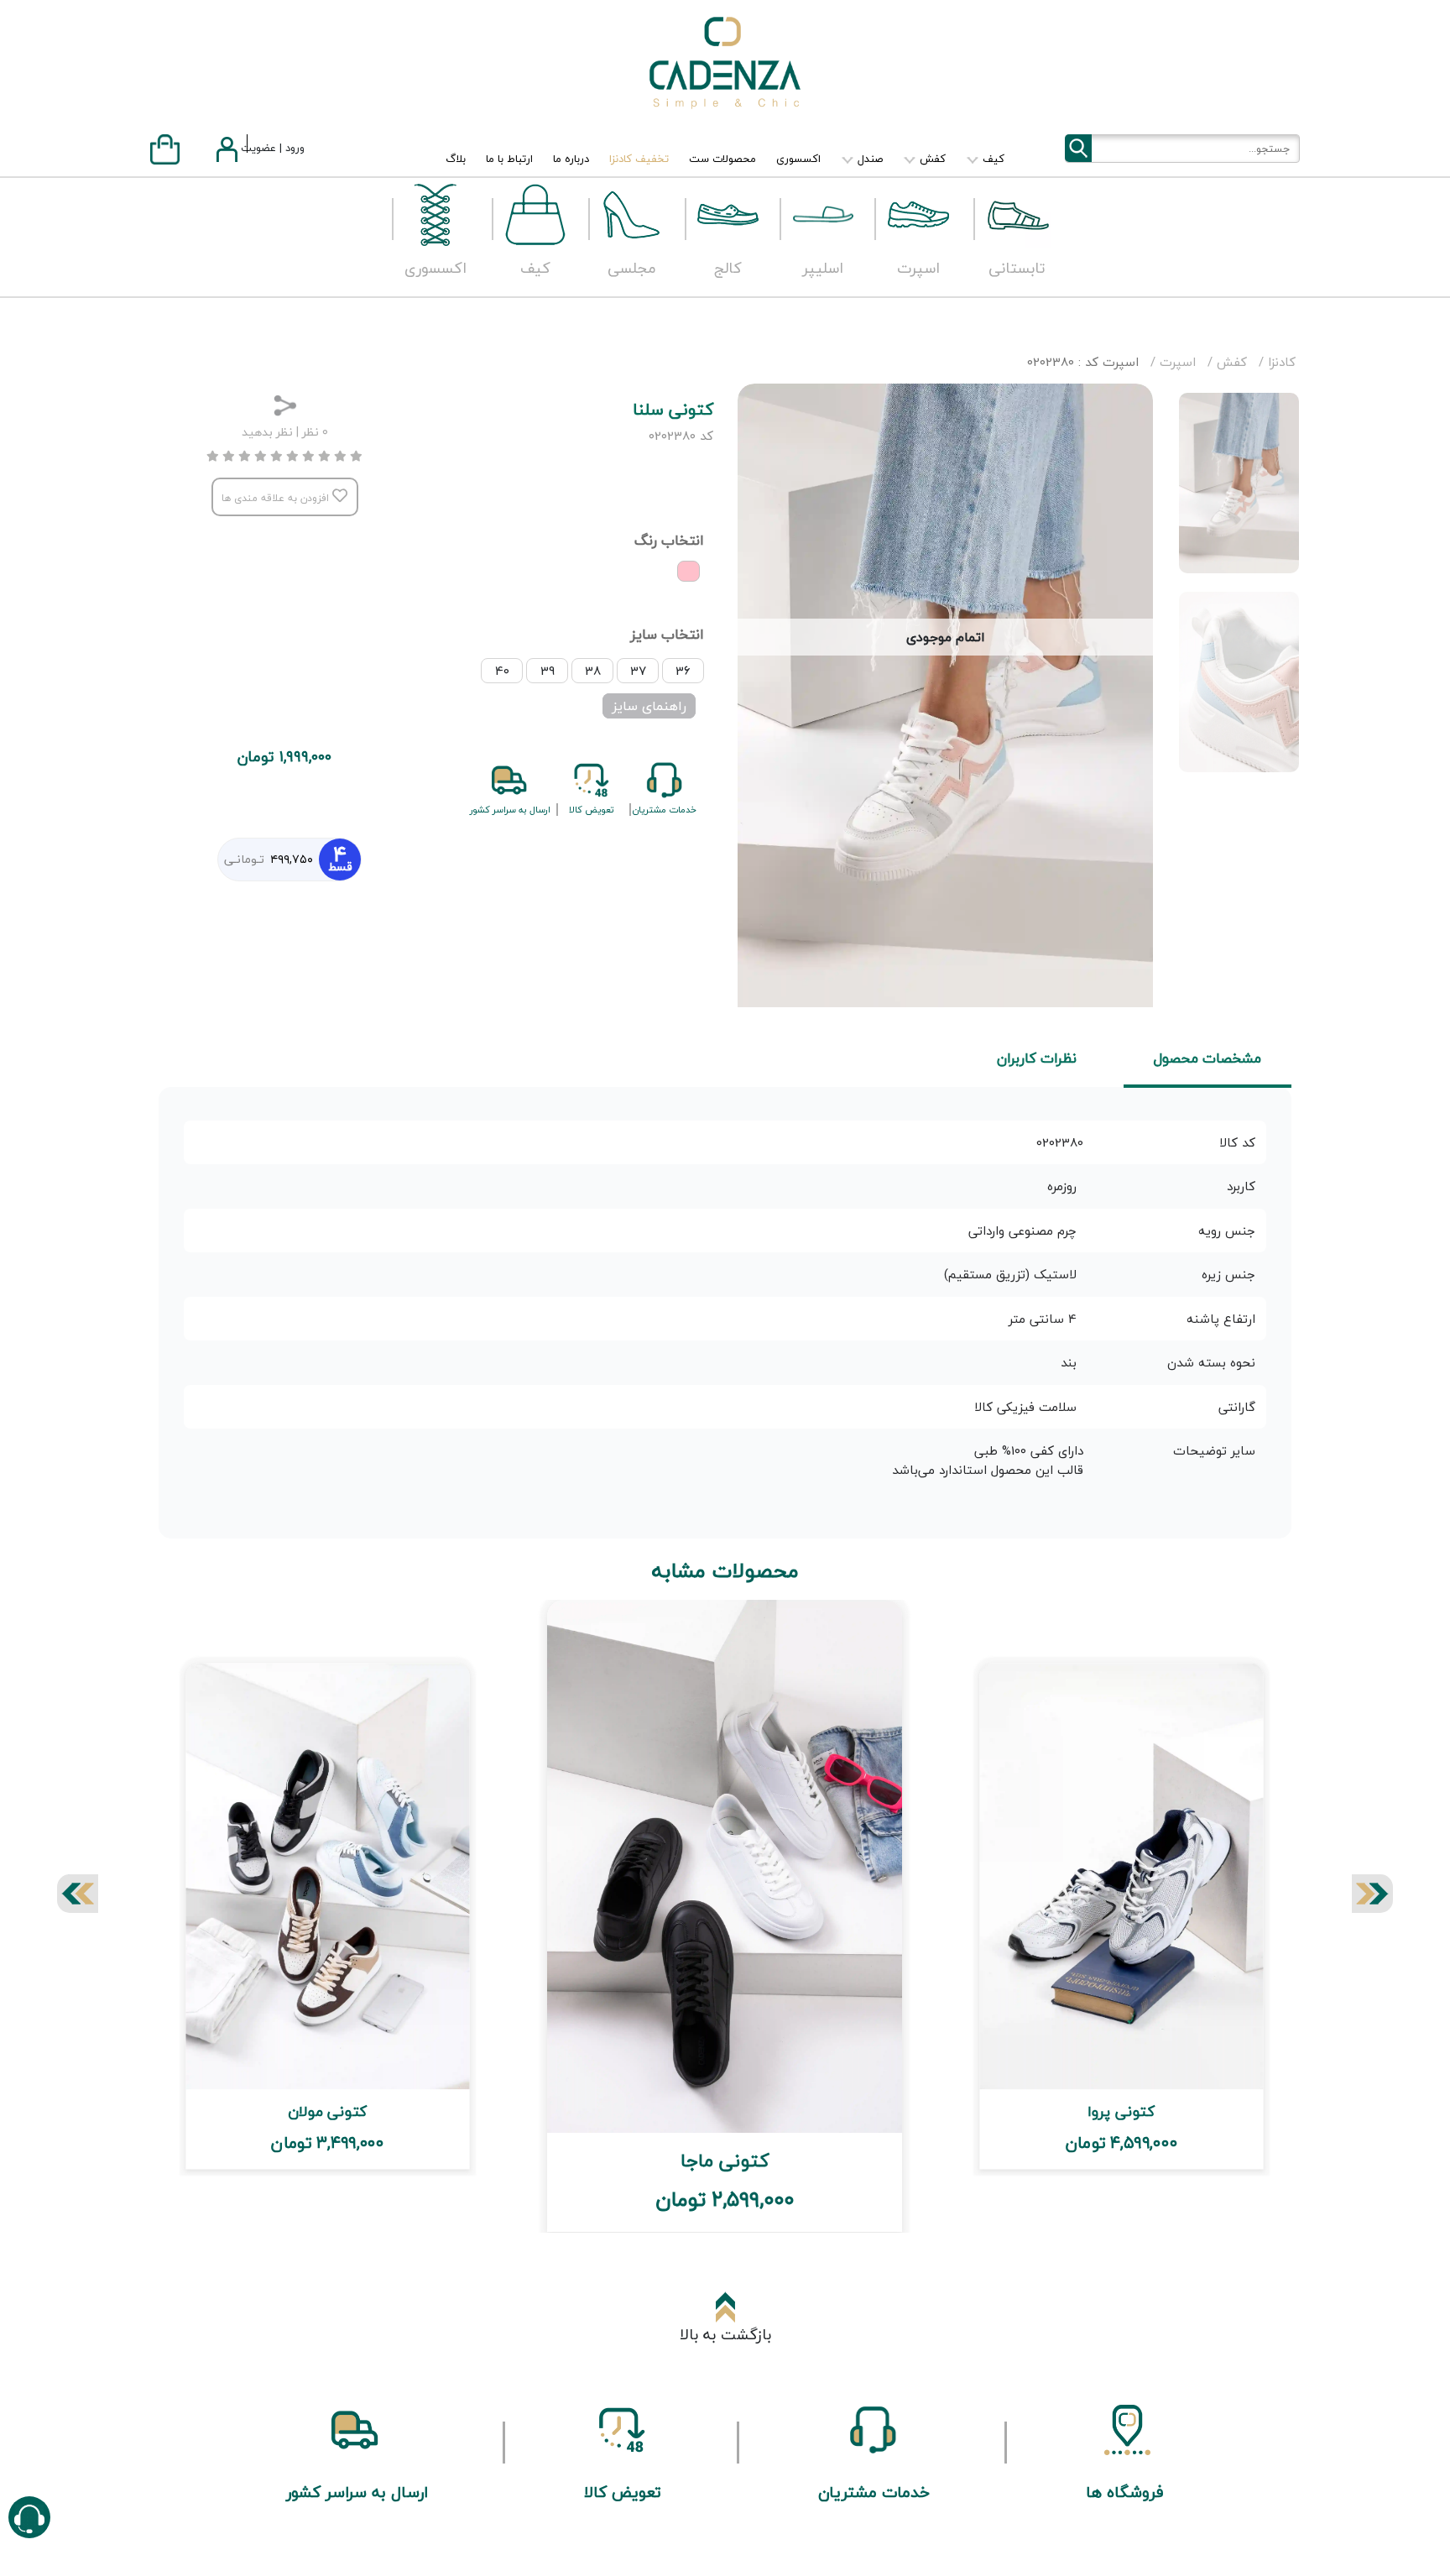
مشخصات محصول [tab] (1207, 1058)
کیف (992, 159)
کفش (931, 159)
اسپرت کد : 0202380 (1083, 362)
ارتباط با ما (509, 159)
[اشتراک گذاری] (284, 402)
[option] (1239, 483)
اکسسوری (798, 159)
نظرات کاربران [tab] (1037, 1058)
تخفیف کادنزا (639, 159)
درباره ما (571, 159)
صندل (868, 159)
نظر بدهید (267, 432)
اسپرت (1176, 362)
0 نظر (315, 432)
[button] (78, 1894)
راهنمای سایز (649, 706)
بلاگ (456, 159)
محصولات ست (722, 159)
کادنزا (1280, 362)
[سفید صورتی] (688, 571)
